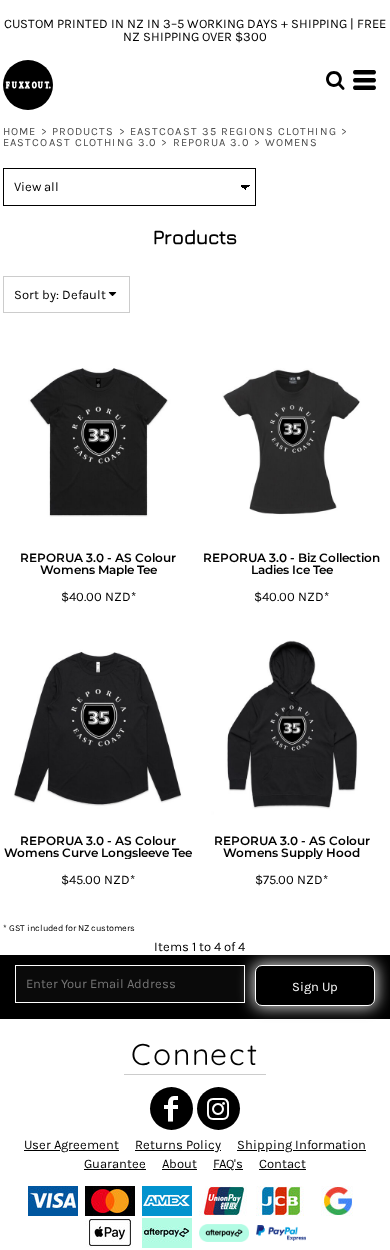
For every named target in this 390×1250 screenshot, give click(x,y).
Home (19, 131)
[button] (335, 80)
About (179, 1163)
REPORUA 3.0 (211, 142)
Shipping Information (301, 1144)
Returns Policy (178, 1144)
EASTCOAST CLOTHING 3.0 (80, 142)
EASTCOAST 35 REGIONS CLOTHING (233, 131)
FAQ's (228, 1163)
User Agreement (71, 1144)
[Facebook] (171, 1108)
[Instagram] (218, 1108)
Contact (282, 1163)
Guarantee (115, 1163)
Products (83, 131)
